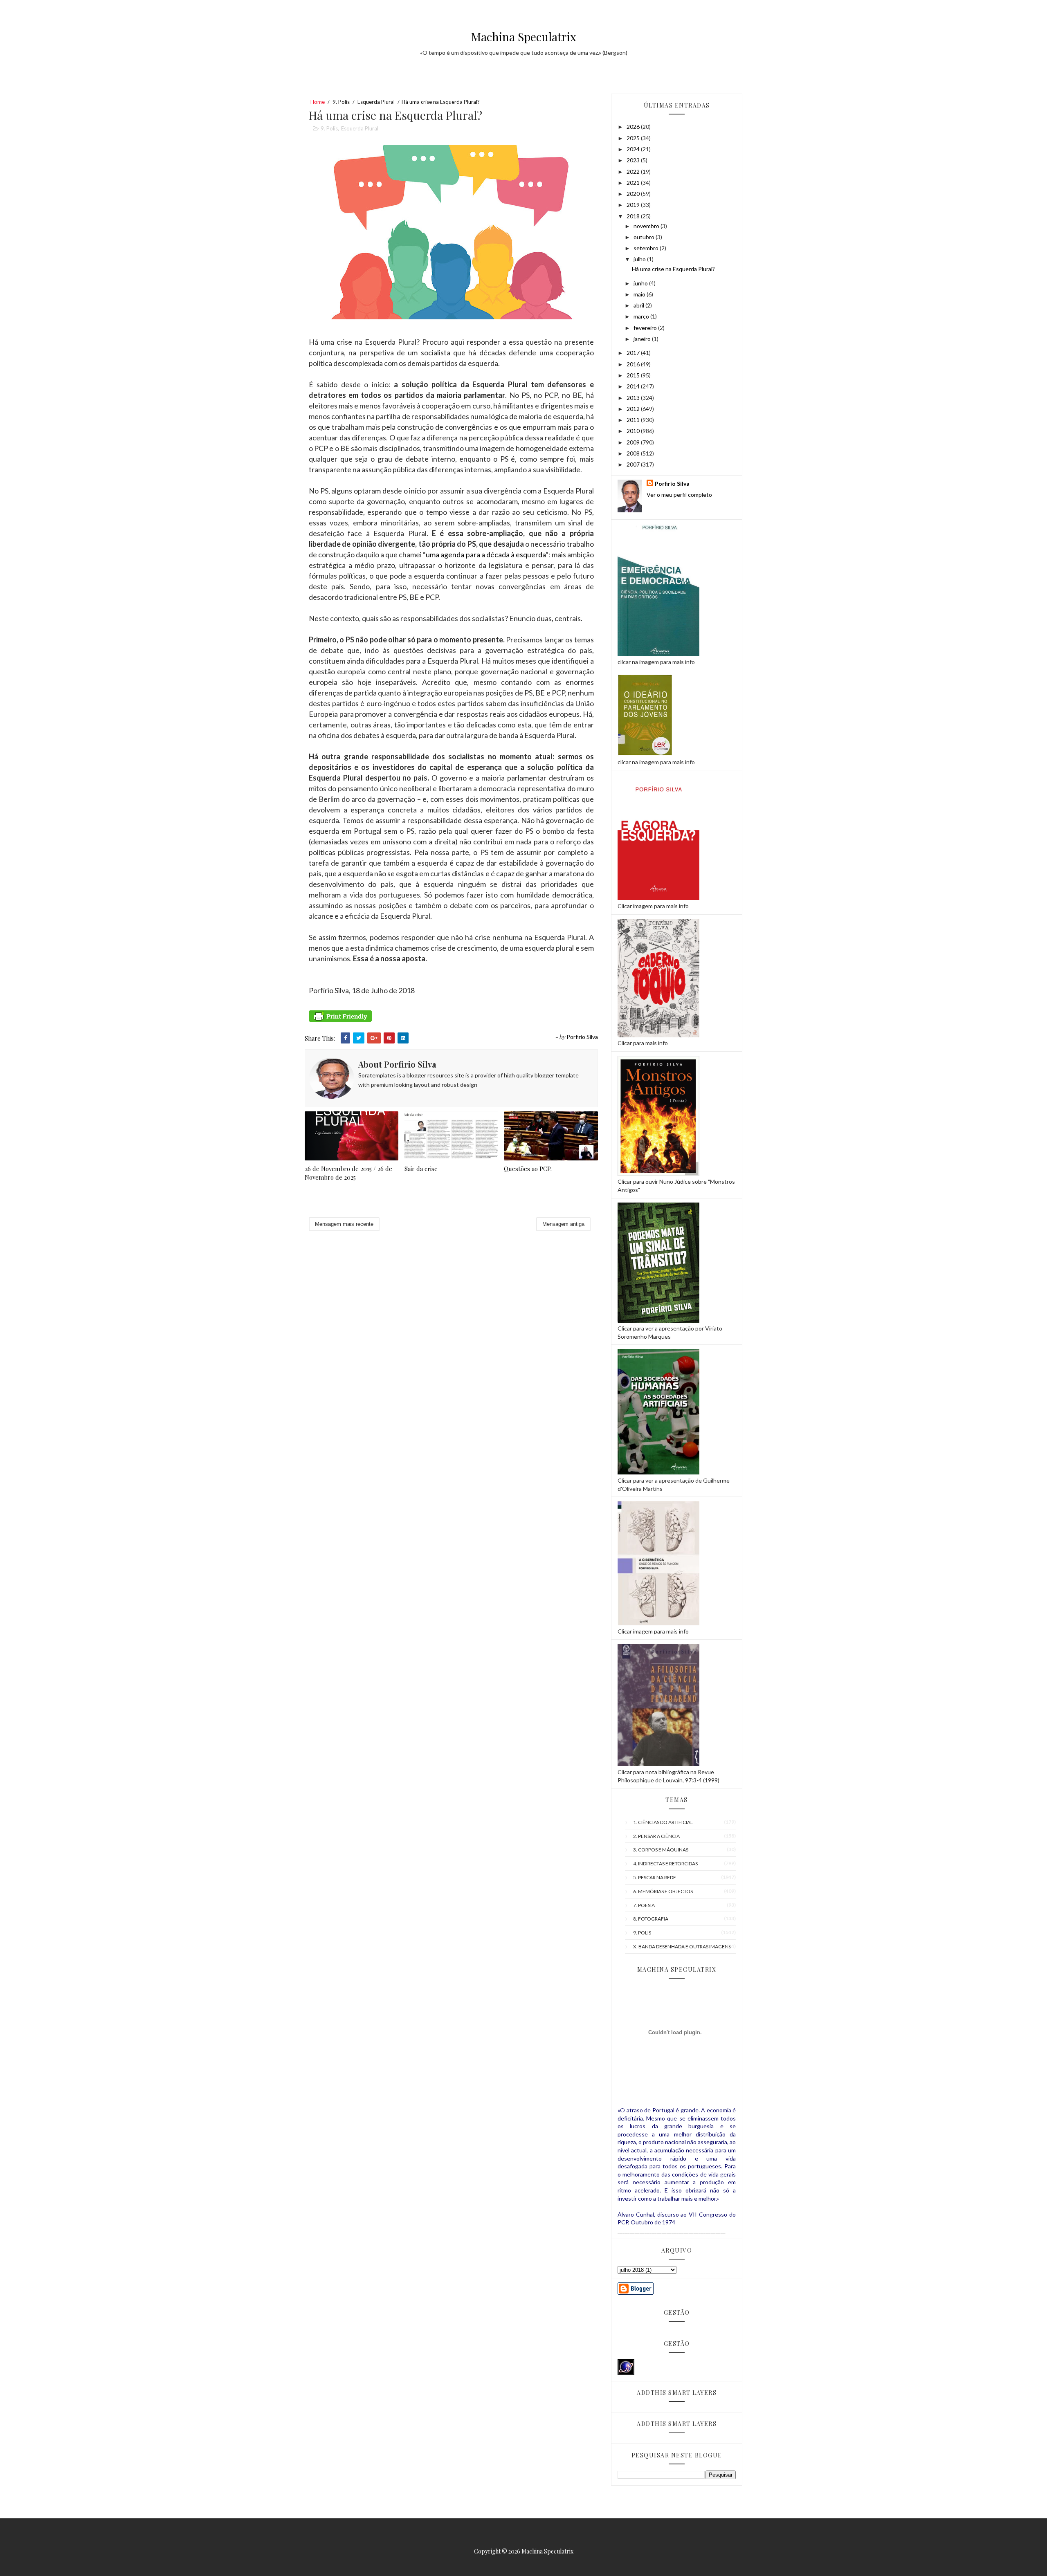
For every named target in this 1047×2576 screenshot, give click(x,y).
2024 (634, 149)
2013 (634, 398)
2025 (634, 138)
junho (641, 283)
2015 (634, 375)
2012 (634, 409)
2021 (634, 183)
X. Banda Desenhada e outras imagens (682, 1947)
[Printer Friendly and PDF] (340, 1023)
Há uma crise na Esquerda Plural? (673, 269)
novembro (647, 226)
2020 (634, 194)
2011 (634, 420)
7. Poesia (644, 1905)
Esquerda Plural (376, 102)
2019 (634, 205)
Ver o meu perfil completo (679, 495)
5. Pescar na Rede (655, 1877)
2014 (634, 386)
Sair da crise (421, 1169)
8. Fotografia (651, 1919)
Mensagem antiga (563, 1224)
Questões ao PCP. (528, 1169)
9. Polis (341, 102)
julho (640, 259)
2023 (634, 160)
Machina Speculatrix (524, 37)
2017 (634, 353)
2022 (634, 172)
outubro (645, 237)
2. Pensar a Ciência (656, 1836)
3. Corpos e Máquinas (661, 1850)
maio (640, 294)
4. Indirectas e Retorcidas (665, 1864)
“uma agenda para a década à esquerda (484, 554)
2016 (634, 364)
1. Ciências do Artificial (663, 1822)
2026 (634, 127)
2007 (634, 464)
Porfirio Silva (672, 484)
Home (318, 102)
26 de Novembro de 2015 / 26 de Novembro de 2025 (348, 1173)
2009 (634, 442)
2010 (634, 431)
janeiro (643, 339)
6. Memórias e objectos (663, 1891)
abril (639, 305)
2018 (634, 216)
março (642, 316)
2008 (634, 453)
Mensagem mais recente (344, 1224)
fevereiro (646, 328)
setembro (647, 248)
